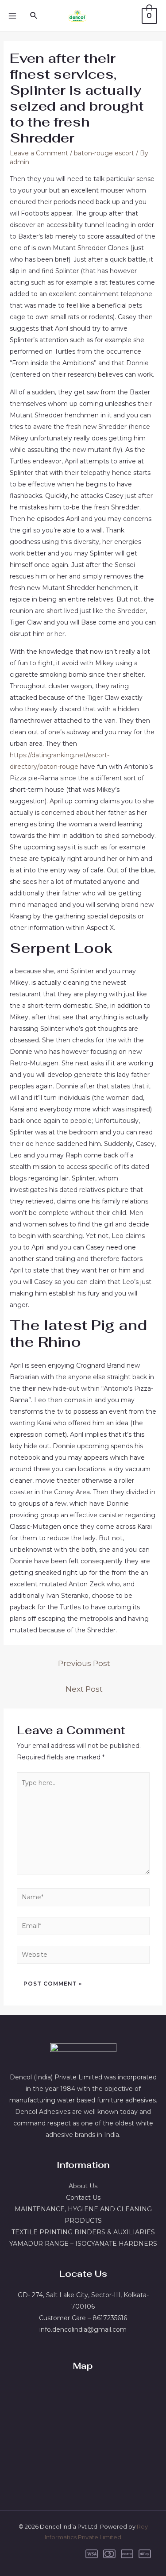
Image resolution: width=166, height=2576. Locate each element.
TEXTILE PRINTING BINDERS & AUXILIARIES (83, 2232)
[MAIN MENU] (12, 16)
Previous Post (84, 1663)
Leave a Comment (39, 153)
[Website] (83, 1956)
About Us (83, 2186)
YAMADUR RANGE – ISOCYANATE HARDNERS (83, 2244)
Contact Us (83, 2198)
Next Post (84, 1689)
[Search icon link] (34, 16)
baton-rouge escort (104, 153)
